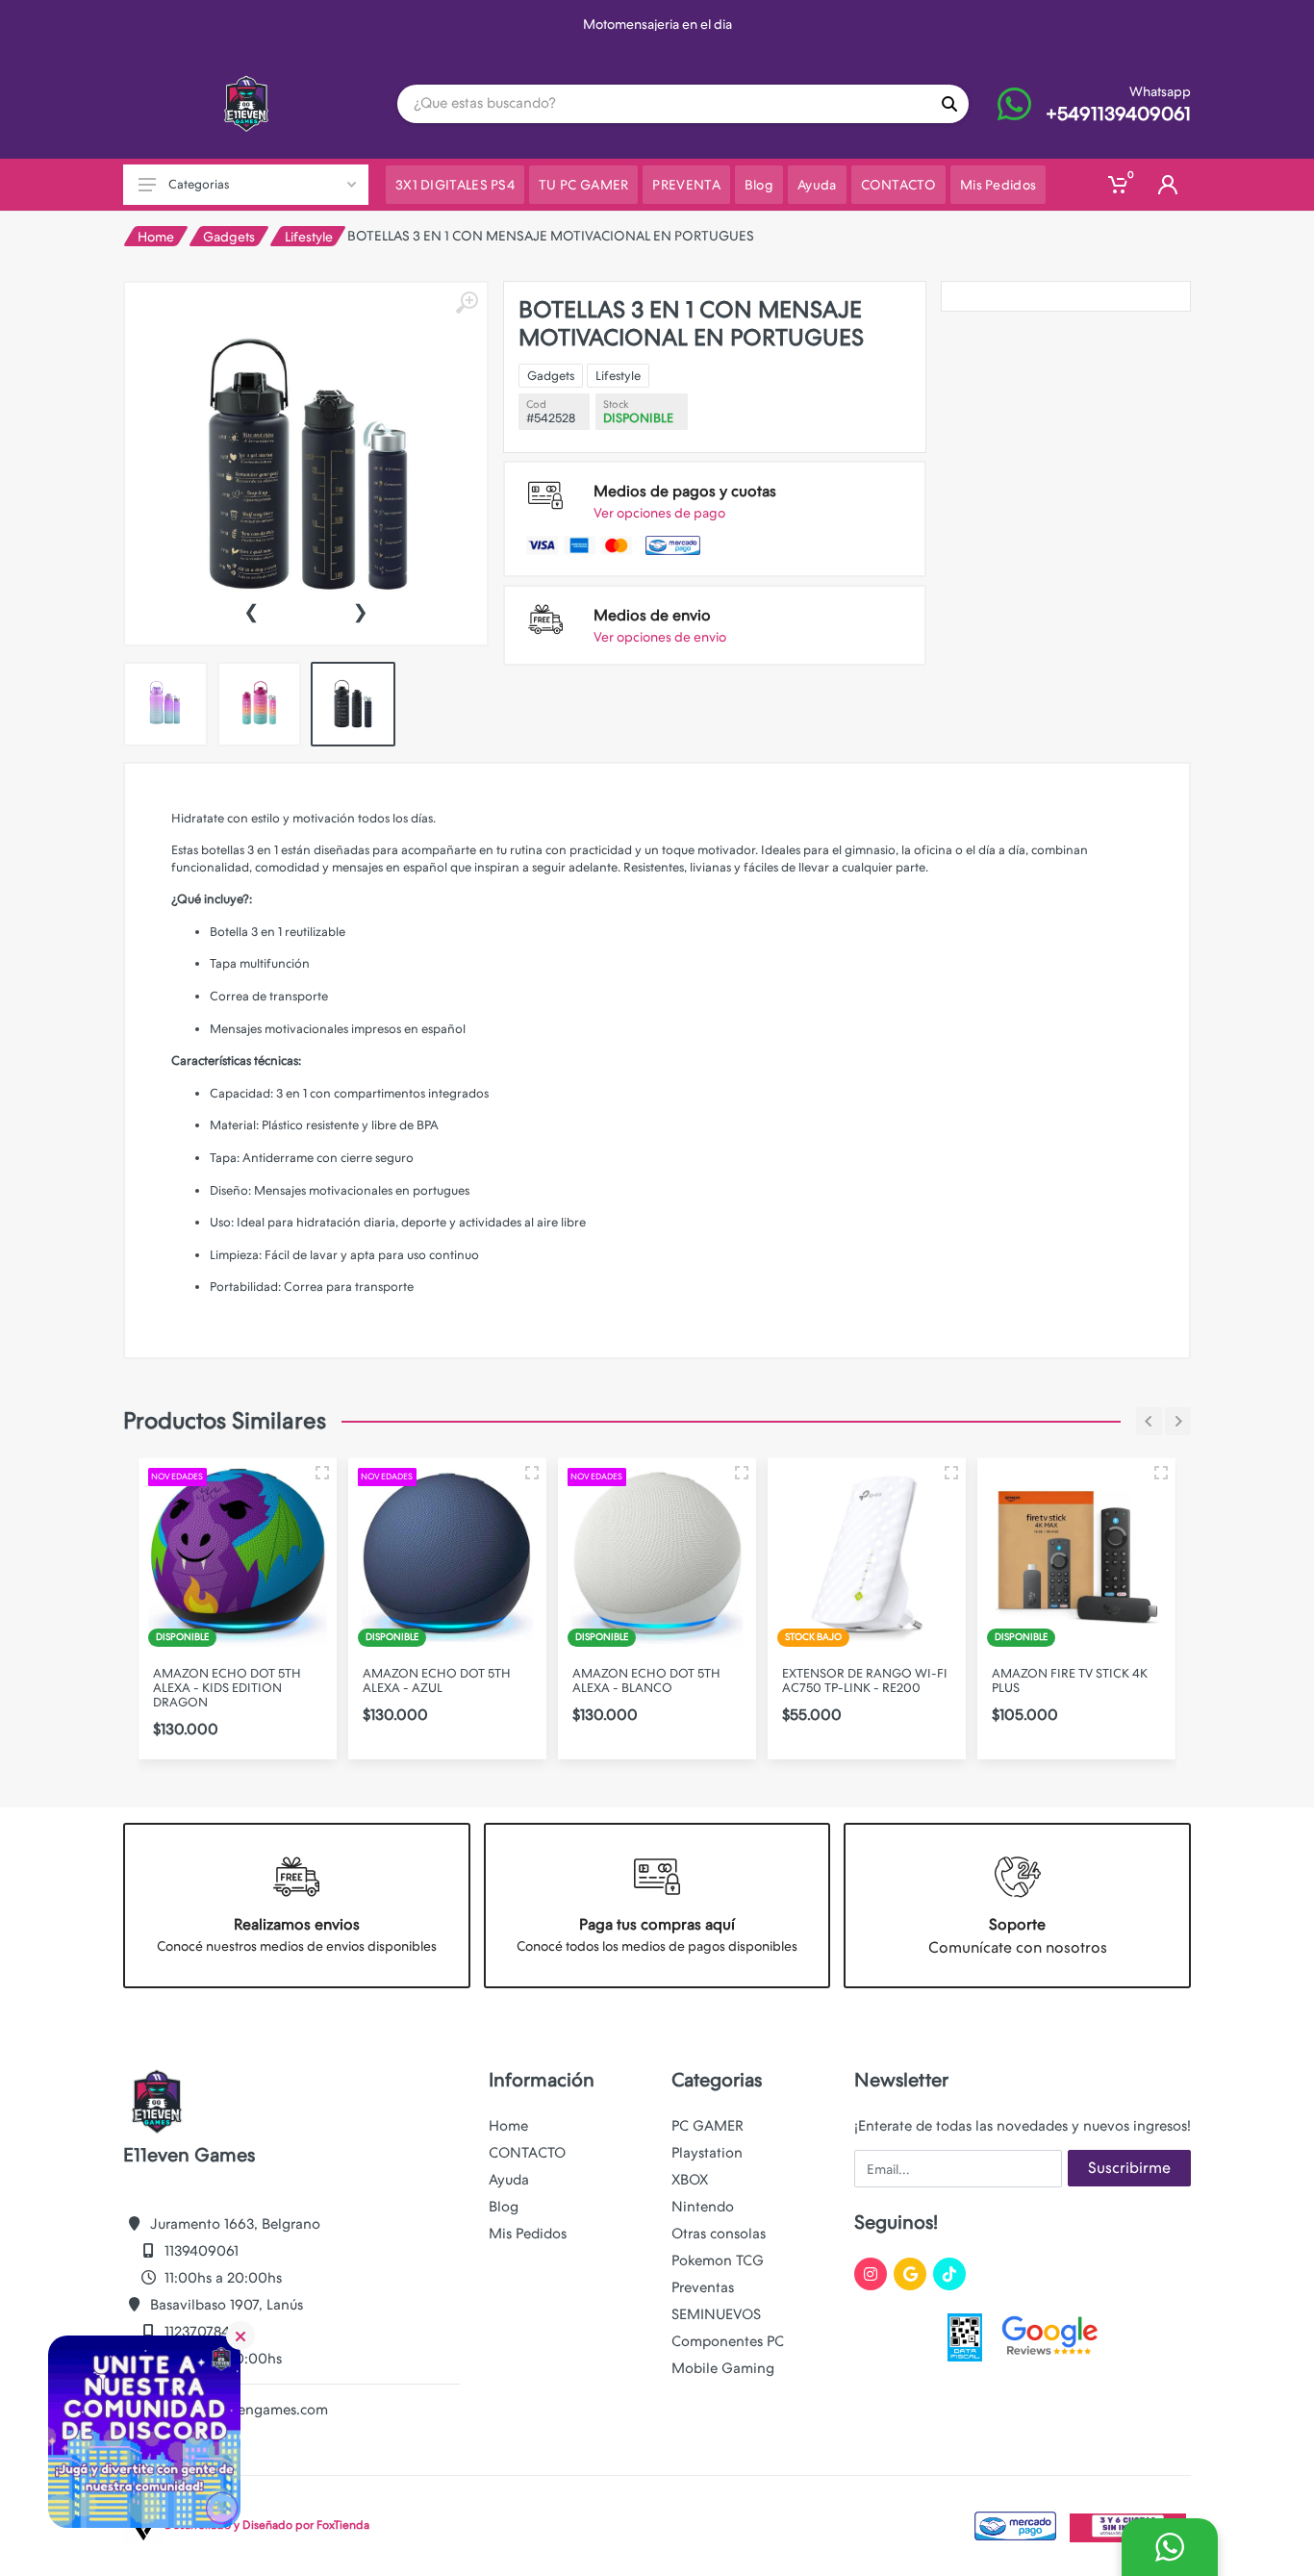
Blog (504, 2207)
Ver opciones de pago (659, 513)
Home (156, 237)
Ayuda (509, 2180)
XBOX (690, 2180)
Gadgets (229, 237)
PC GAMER (708, 2126)
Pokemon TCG (718, 2260)
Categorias (199, 184)
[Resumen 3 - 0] (322, 1473)
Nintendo (703, 2207)
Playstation (707, 2153)
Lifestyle (309, 237)
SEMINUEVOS (716, 2314)
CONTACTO (527, 2153)
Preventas (703, 2287)
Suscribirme (1129, 2168)
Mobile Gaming (723, 2368)
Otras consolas (719, 2234)
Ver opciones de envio (660, 637)
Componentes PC (728, 2341)
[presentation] (251, 610)
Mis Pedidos (528, 2234)
